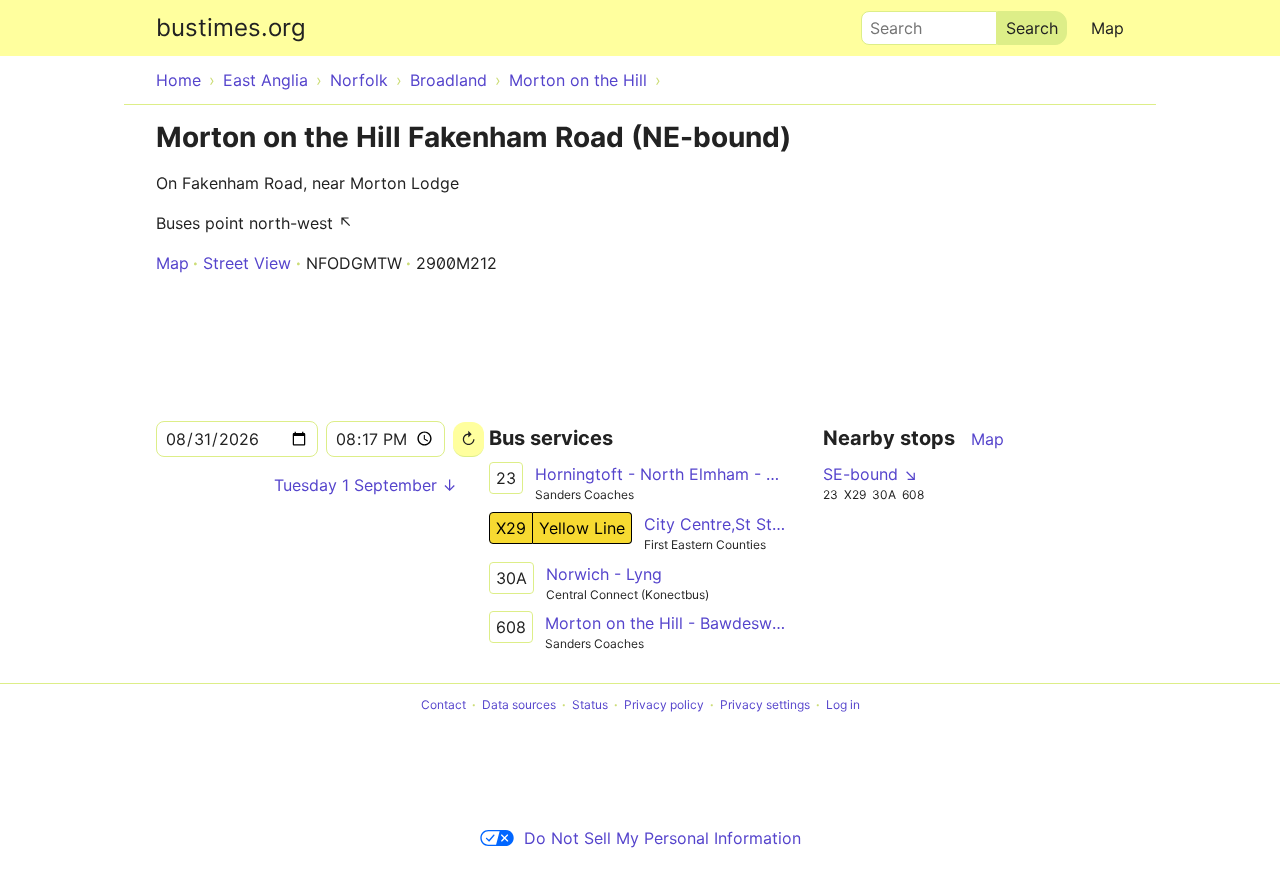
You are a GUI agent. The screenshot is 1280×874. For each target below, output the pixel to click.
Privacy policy (664, 704)
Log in (843, 704)
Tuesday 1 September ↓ (365, 485)
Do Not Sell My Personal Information (662, 838)
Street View (247, 263)
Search (887, 23)
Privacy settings (765, 704)
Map (1107, 28)
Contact (443, 704)
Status (590, 704)
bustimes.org (231, 27)
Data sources (519, 704)
